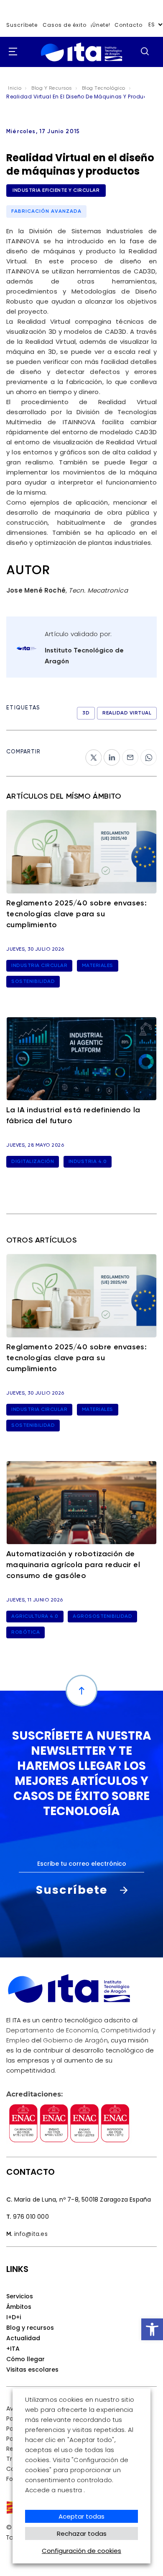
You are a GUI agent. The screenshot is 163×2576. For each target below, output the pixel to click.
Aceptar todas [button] (81, 2516)
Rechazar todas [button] (82, 2533)
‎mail (129, 754)
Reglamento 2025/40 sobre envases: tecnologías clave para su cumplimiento (76, 914)
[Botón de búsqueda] (145, 51)
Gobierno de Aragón (75, 2040)
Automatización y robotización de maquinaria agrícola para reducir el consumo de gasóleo (73, 1565)
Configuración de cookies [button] (81, 2551)
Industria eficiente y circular (56, 191)
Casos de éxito (65, 25)
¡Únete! (101, 25)
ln (107, 754)
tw (89, 754)
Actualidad (23, 2338)
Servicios (20, 2296)
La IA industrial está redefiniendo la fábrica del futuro (73, 1116)
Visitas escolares (32, 2370)
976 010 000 (31, 2217)
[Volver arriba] (81, 1691)
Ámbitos (19, 2307)
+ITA (13, 2349)
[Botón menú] (10, 52)
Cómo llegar (25, 2359)
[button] (152, 2329)
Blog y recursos (30, 2328)
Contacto (129, 25)
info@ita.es (31, 2234)
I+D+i (14, 2317)
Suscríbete (22, 25)
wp (145, 754)
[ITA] (81, 52)
